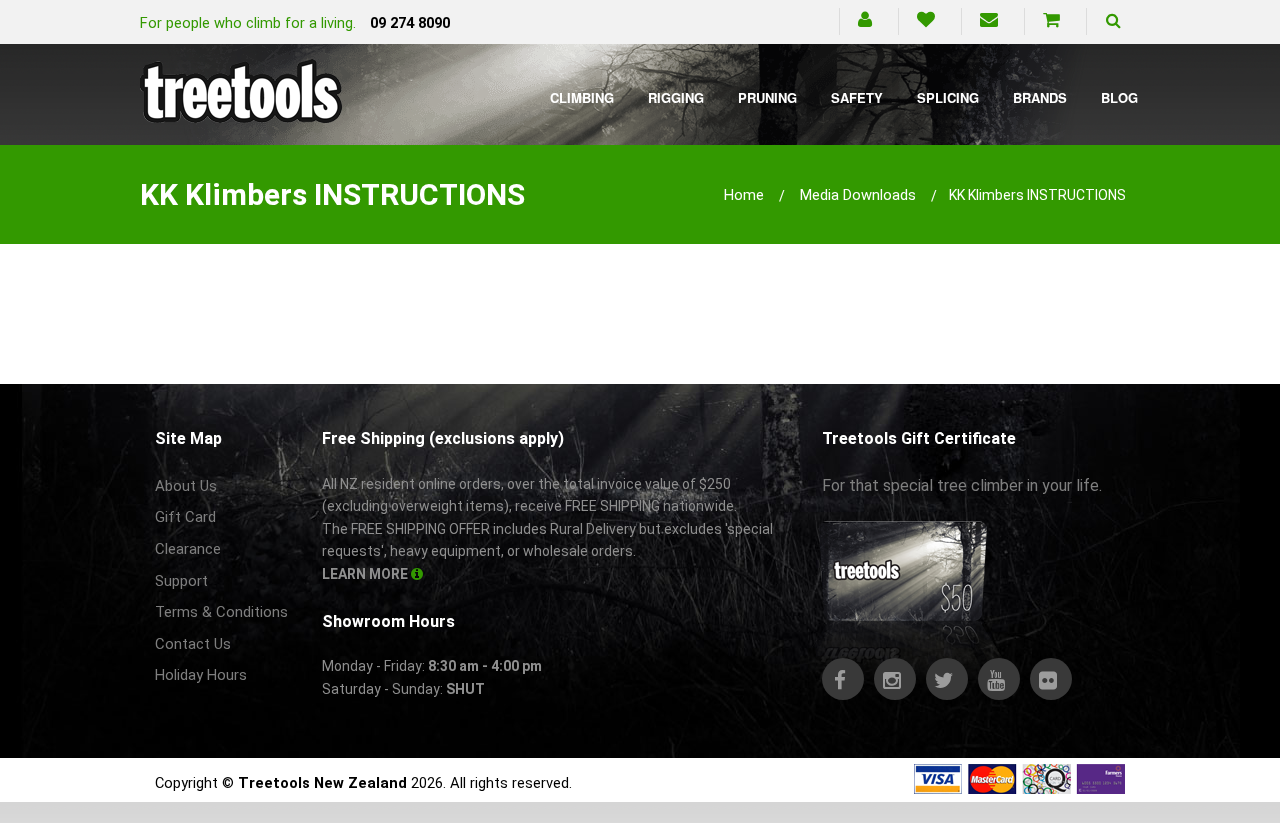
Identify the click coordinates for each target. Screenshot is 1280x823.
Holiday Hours (201, 675)
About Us (186, 486)
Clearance (188, 549)
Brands (1040, 97)
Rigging (676, 97)
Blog (1119, 97)
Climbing (582, 97)
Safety (857, 97)
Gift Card (185, 517)
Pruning (767, 97)
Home (744, 195)
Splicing (948, 97)
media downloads (858, 195)
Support (181, 581)
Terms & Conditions (221, 612)
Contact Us (193, 644)
